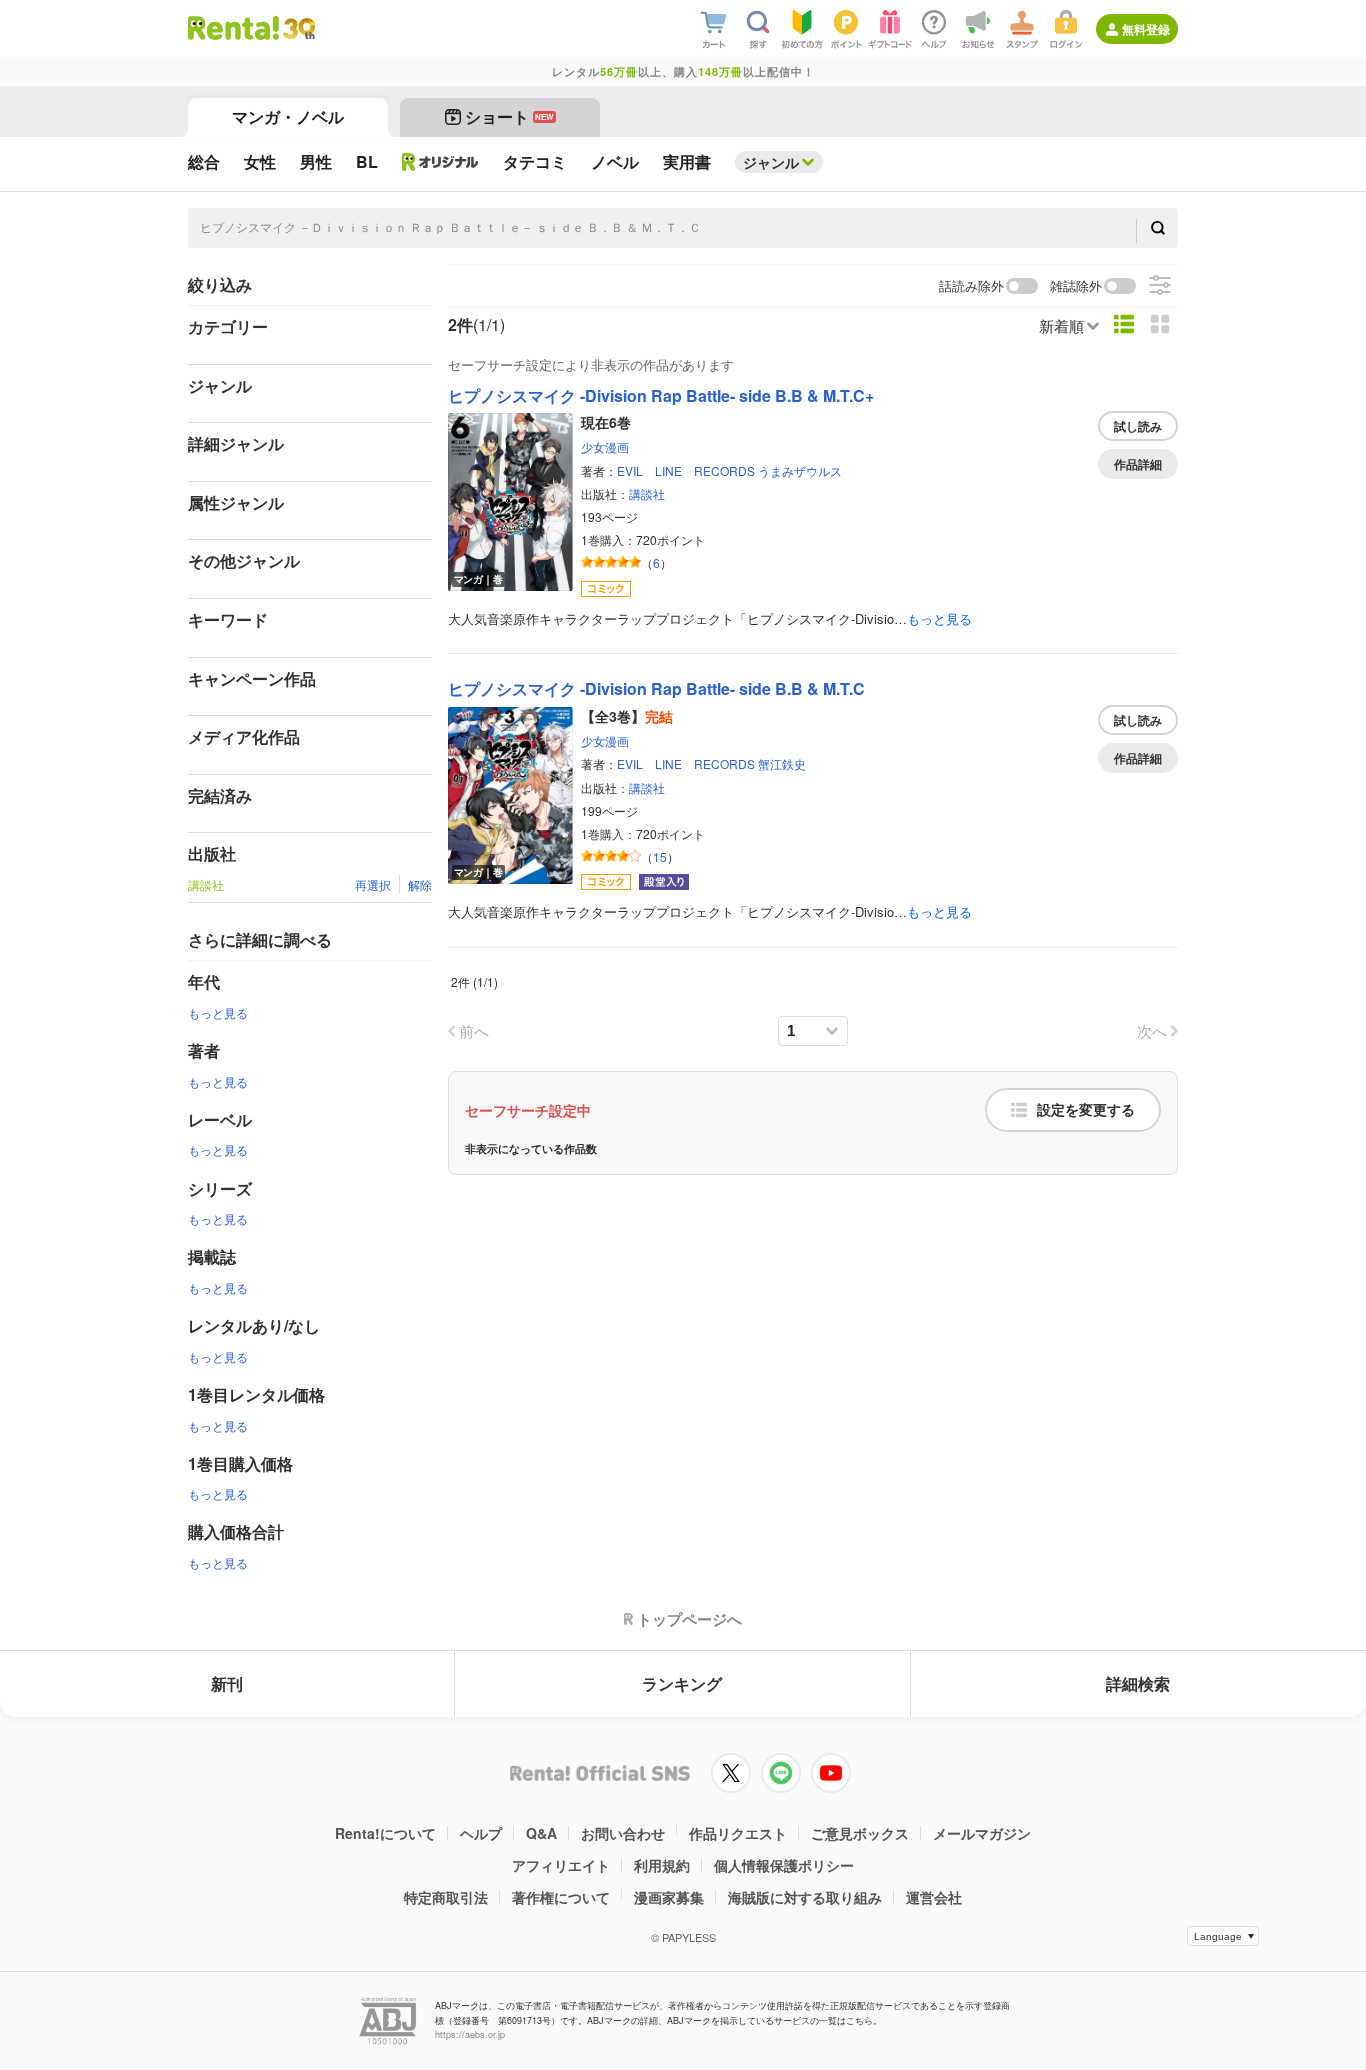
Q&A (541, 1833)
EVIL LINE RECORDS (686, 470)
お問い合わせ (623, 1833)
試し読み (1138, 426)
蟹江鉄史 (782, 763)
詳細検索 (1138, 1683)
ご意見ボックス (860, 1833)
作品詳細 (1138, 464)
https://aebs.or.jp (470, 2034)
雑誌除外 (1076, 286)
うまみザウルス (800, 470)
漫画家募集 (669, 1897)
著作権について (561, 1897)
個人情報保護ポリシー (784, 1865)
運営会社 (934, 1897)
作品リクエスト (738, 1833)
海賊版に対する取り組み (805, 1897)
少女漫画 (605, 446)
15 (660, 856)
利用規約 (662, 1865)
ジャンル (771, 162)
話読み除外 (971, 286)
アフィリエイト (561, 1865)
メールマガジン (982, 1833)
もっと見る (218, 1012)
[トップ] (233, 28)
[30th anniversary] (298, 28)
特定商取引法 (446, 1897)
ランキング (682, 1683)
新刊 (227, 1683)
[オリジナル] (440, 162)
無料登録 (1146, 29)
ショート (509, 116)
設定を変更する (1086, 1110)
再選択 (373, 884)
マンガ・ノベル (288, 116)
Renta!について (385, 1833)
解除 (420, 884)
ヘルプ (481, 1833)
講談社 (647, 493)
